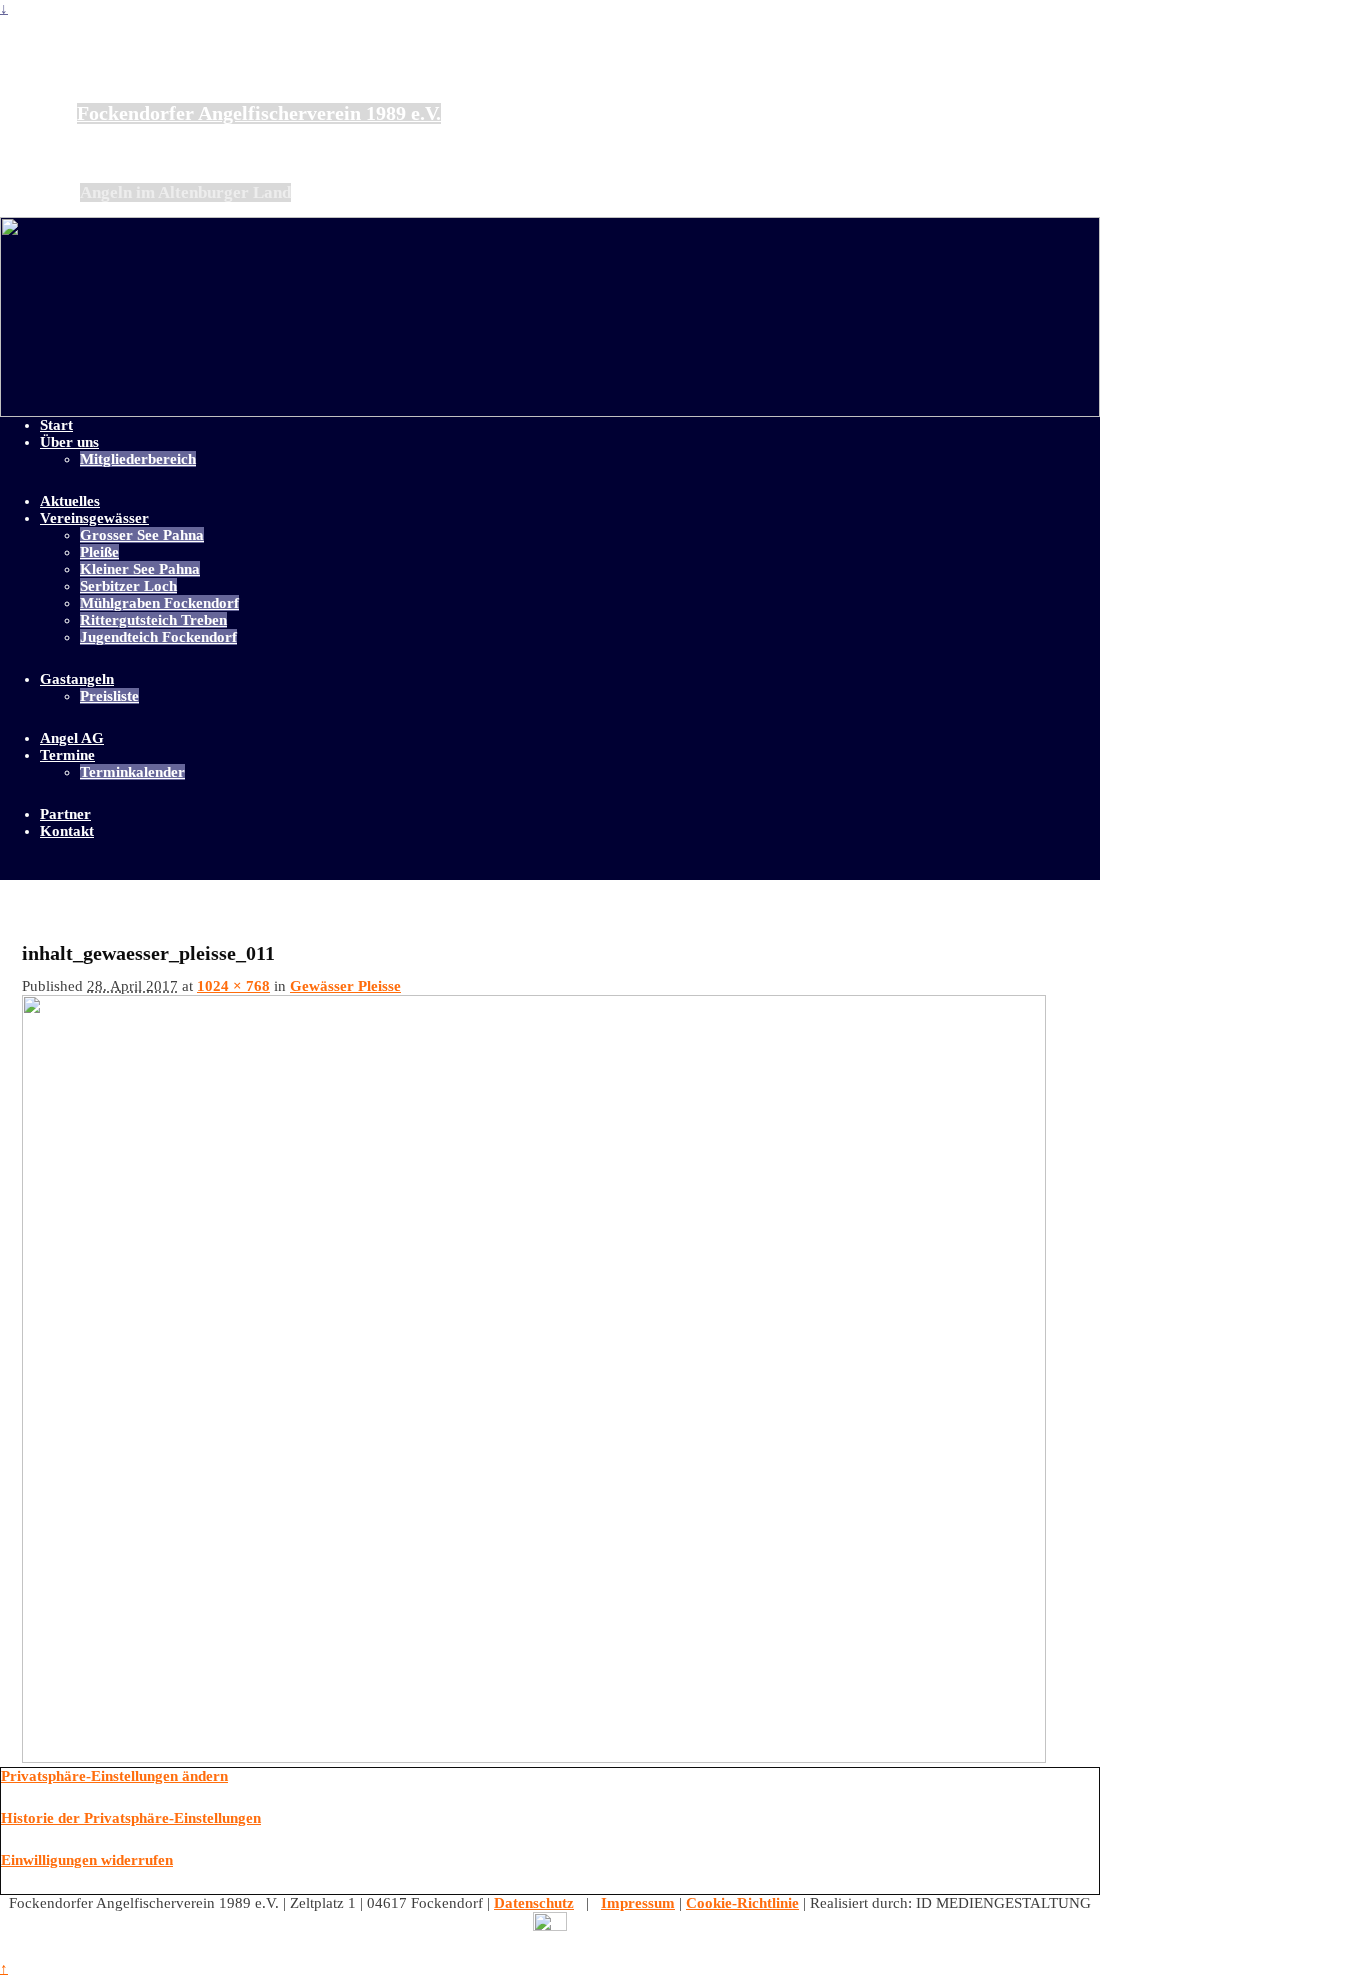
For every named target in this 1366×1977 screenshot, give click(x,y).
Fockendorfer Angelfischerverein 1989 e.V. (259, 113)
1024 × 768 (233, 986)
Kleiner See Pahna (140, 569)
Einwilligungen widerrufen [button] (87, 1860)
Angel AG (72, 738)
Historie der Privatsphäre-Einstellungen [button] (131, 1818)
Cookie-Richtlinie (742, 1903)
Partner (65, 814)
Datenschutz (534, 1903)
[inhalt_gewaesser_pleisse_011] (534, 1758)
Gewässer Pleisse (345, 986)
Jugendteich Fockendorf (158, 637)
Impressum (638, 1903)
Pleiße (99, 552)
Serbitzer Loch (128, 586)
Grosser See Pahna (142, 535)
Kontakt (67, 831)
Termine (67, 755)
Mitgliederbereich (138, 459)
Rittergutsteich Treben (153, 620)
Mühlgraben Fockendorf (159, 603)
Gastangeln (77, 679)
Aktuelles (70, 501)
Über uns (69, 442)
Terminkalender (132, 772)
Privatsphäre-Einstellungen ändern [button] (114, 1776)
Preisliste (109, 696)
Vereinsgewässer (94, 518)
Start (56, 425)
